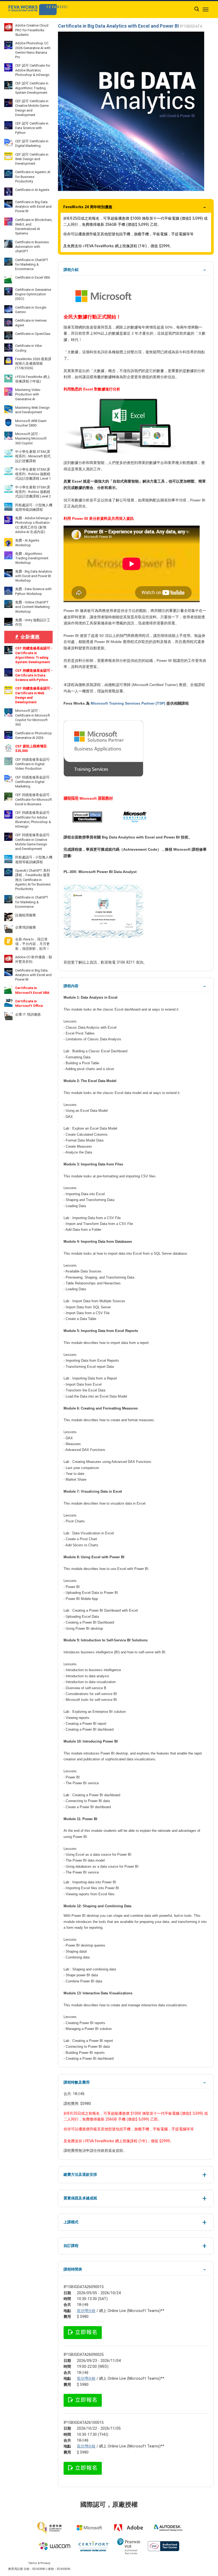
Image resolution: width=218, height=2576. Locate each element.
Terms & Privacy (39, 2563)
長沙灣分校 (86, 2311)
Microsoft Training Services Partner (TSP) (128, 703)
